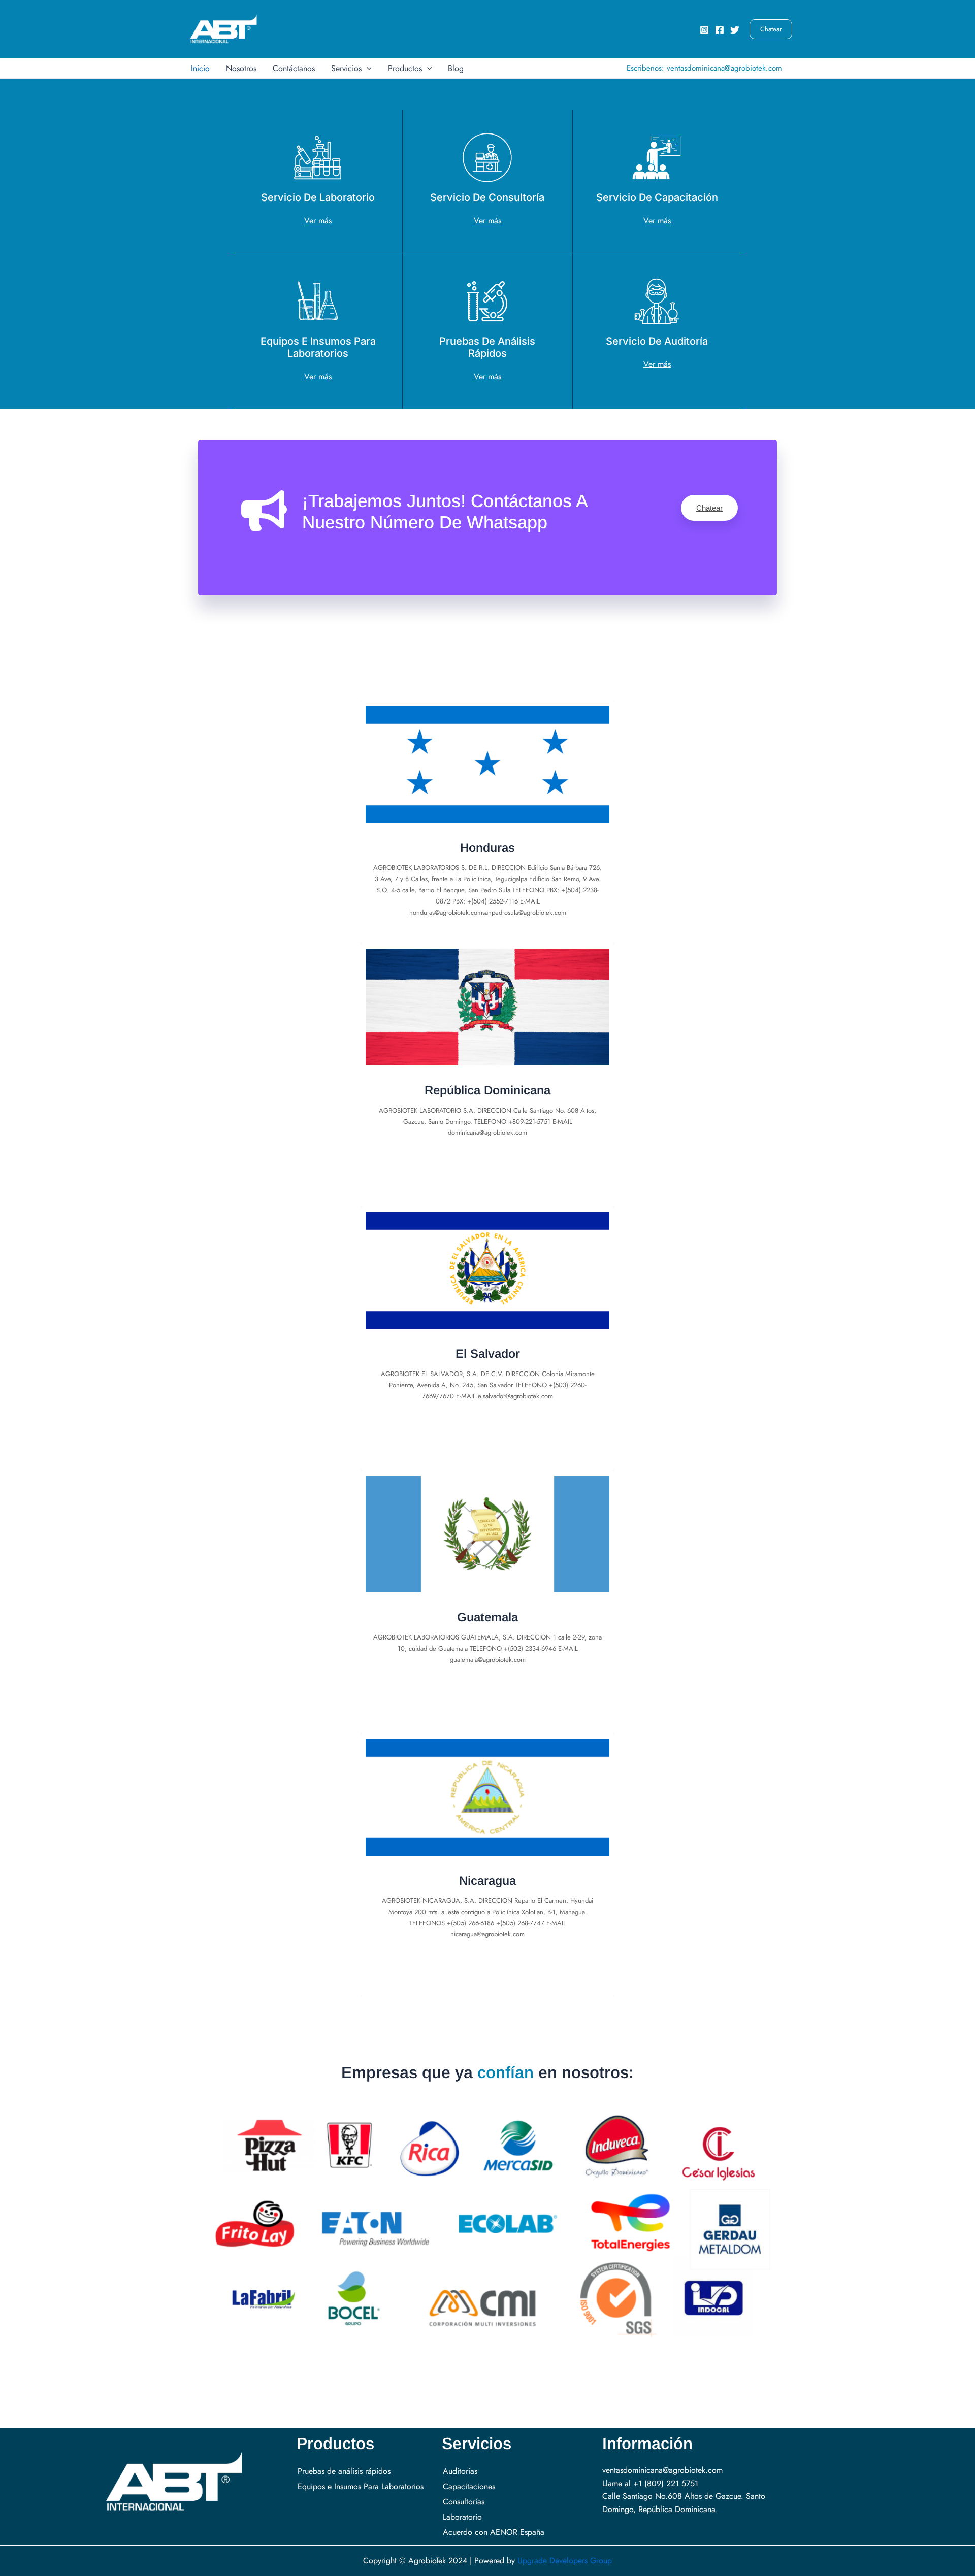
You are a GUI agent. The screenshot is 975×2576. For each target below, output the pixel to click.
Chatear (709, 508)
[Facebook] (720, 30)
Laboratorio (462, 2517)
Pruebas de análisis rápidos (344, 2471)
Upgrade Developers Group (565, 2561)
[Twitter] (735, 30)
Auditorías (460, 2471)
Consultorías (464, 2502)
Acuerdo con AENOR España (494, 2532)
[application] (367, 69)
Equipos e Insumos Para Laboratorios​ (361, 2486)
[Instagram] (704, 30)
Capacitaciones (469, 2486)
